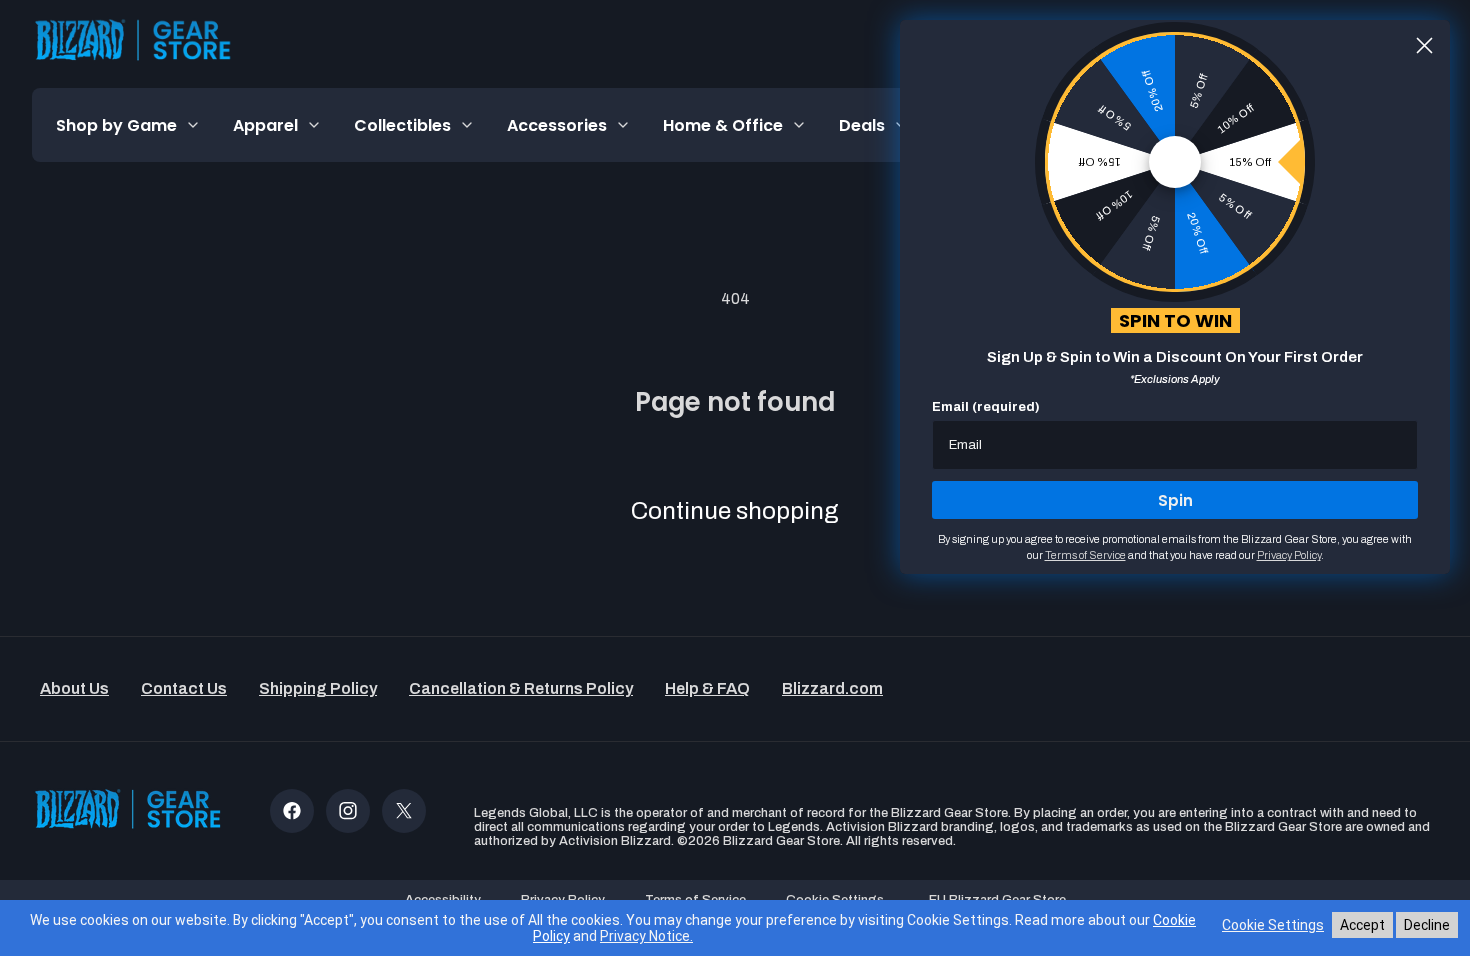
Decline (1427, 925)
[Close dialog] (1424, 45)
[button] (128, 125)
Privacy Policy (1289, 555)
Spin (1175, 500)
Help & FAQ (707, 688)
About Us (74, 688)
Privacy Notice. (646, 936)
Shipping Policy (318, 688)
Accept (1362, 925)
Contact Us (184, 688)
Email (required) (986, 407)
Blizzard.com (832, 688)
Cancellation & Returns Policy (521, 688)
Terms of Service (1085, 555)
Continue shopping (735, 511)
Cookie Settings (1273, 925)
